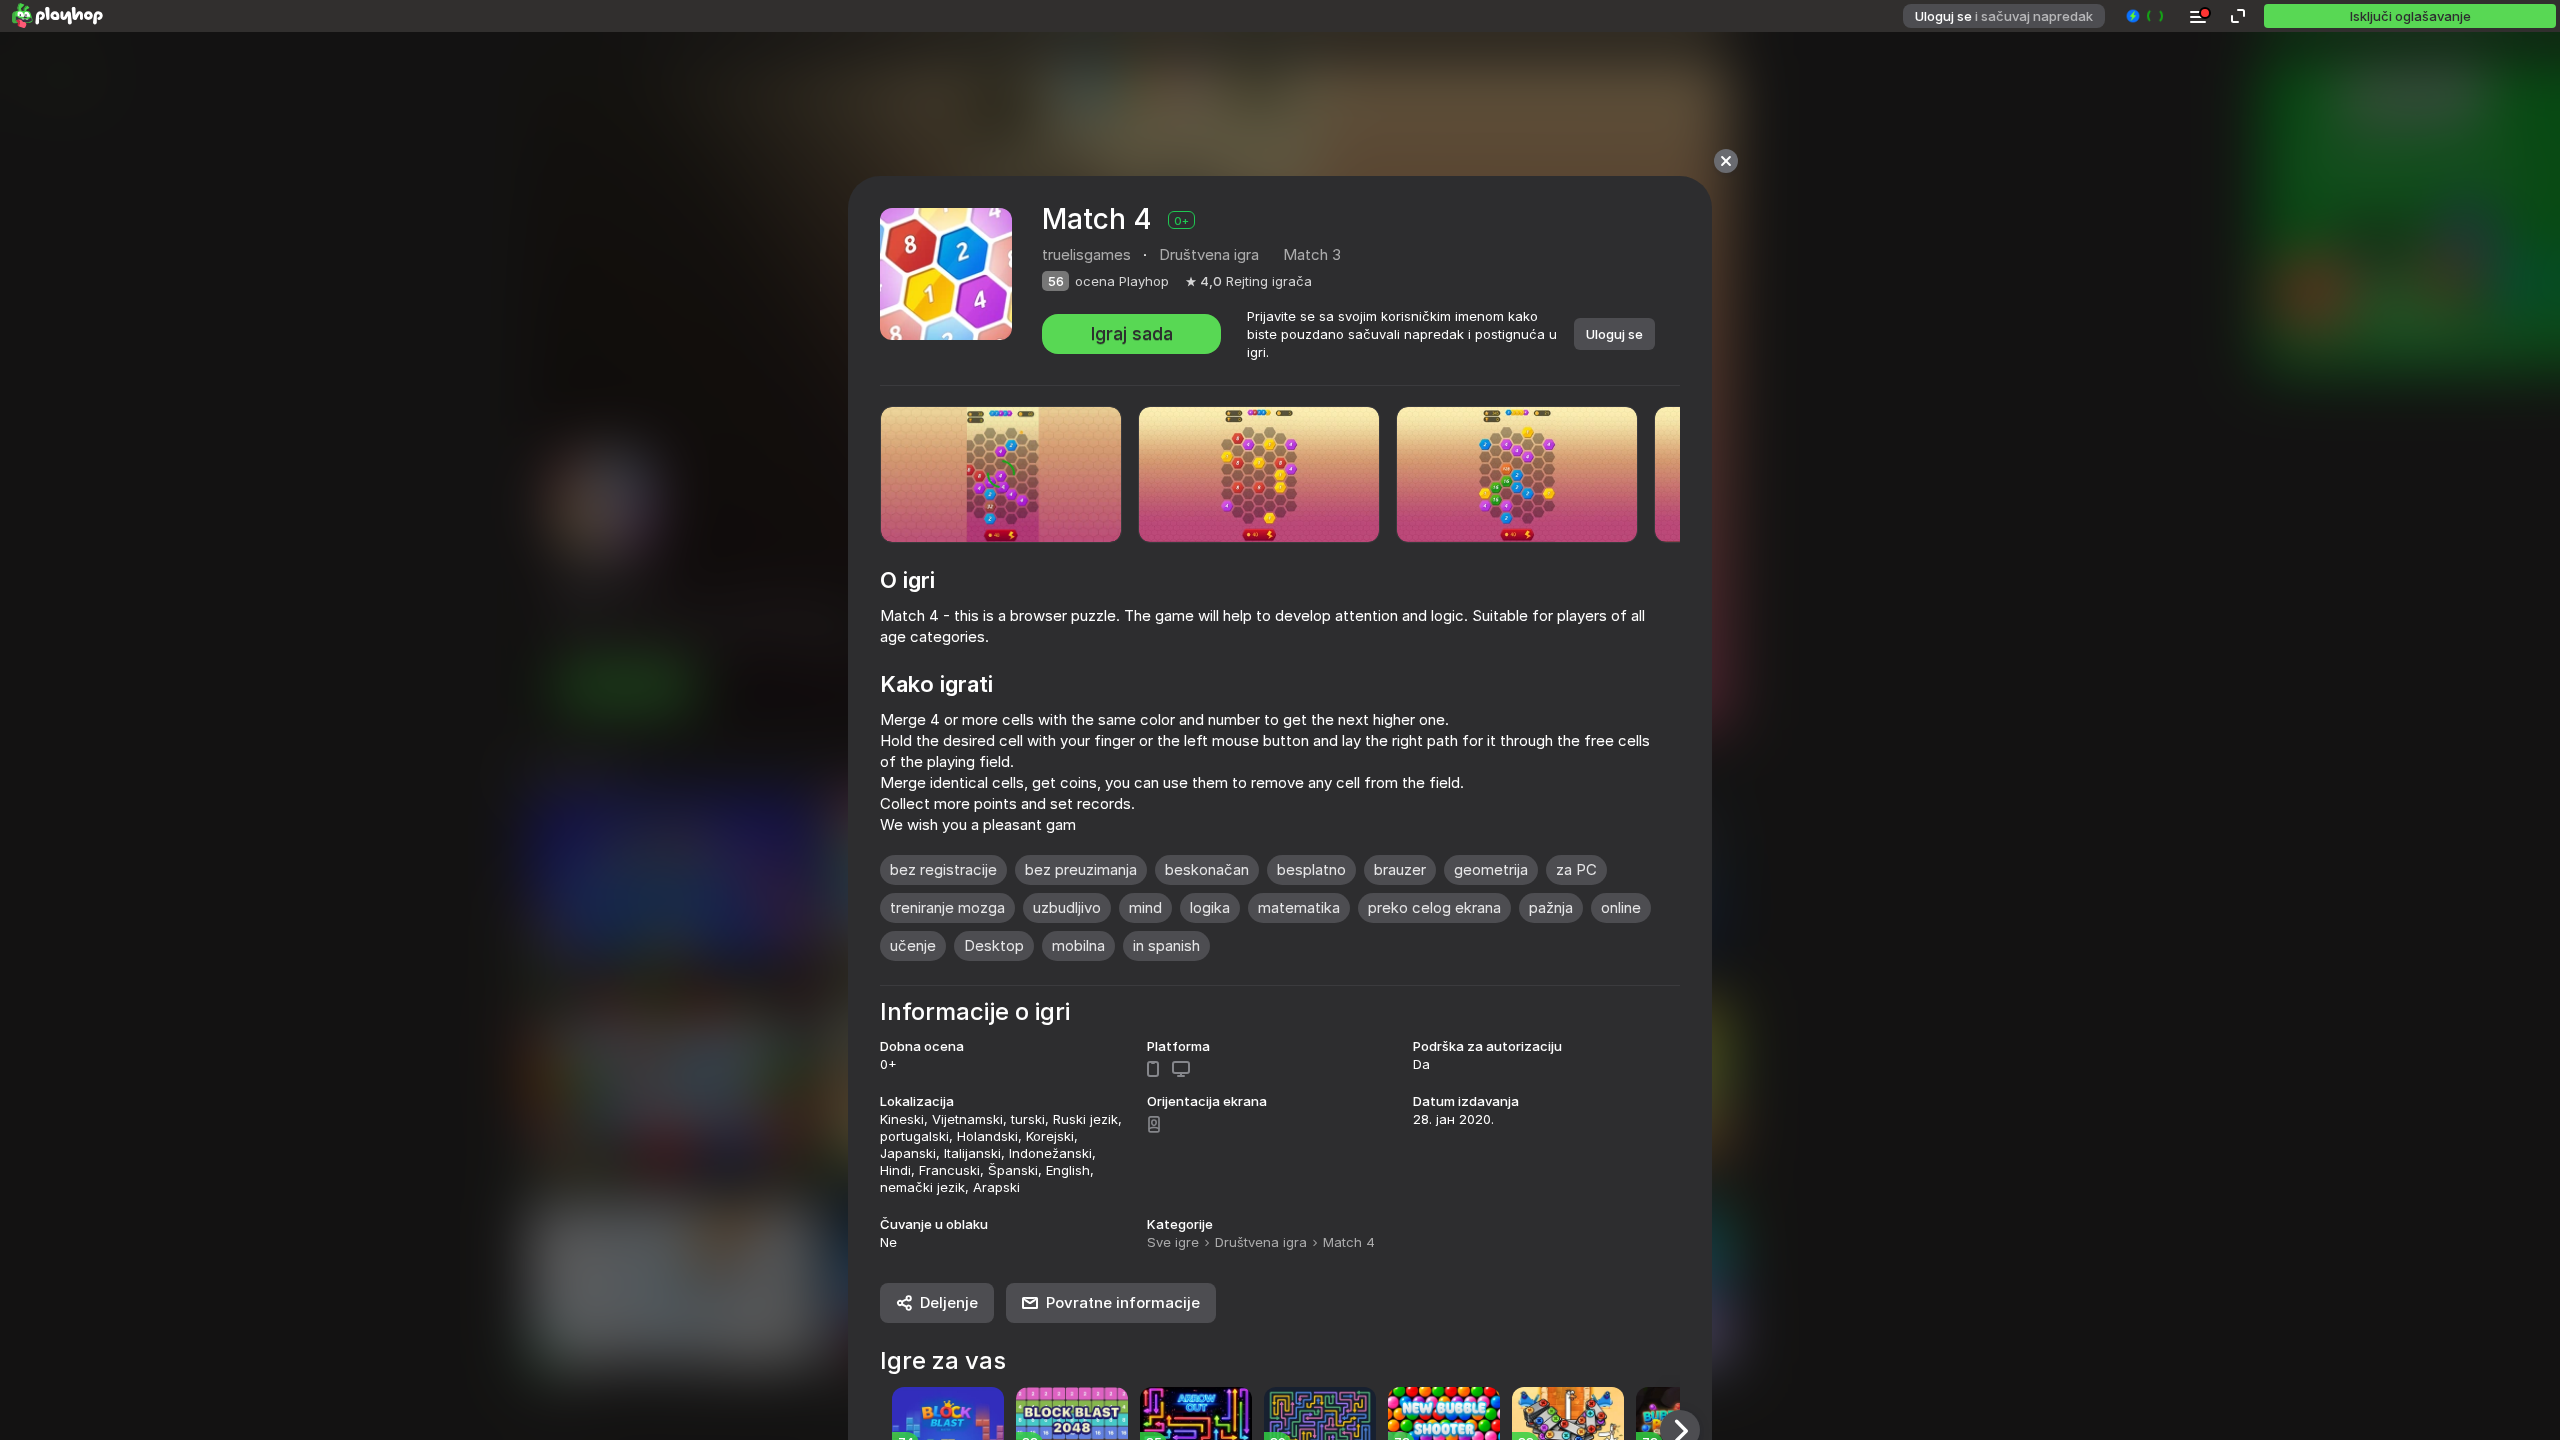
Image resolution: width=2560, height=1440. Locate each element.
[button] (2145, 16)
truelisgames (1086, 254)
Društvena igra (1261, 1242)
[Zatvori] (1726, 161)
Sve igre (1173, 1242)
